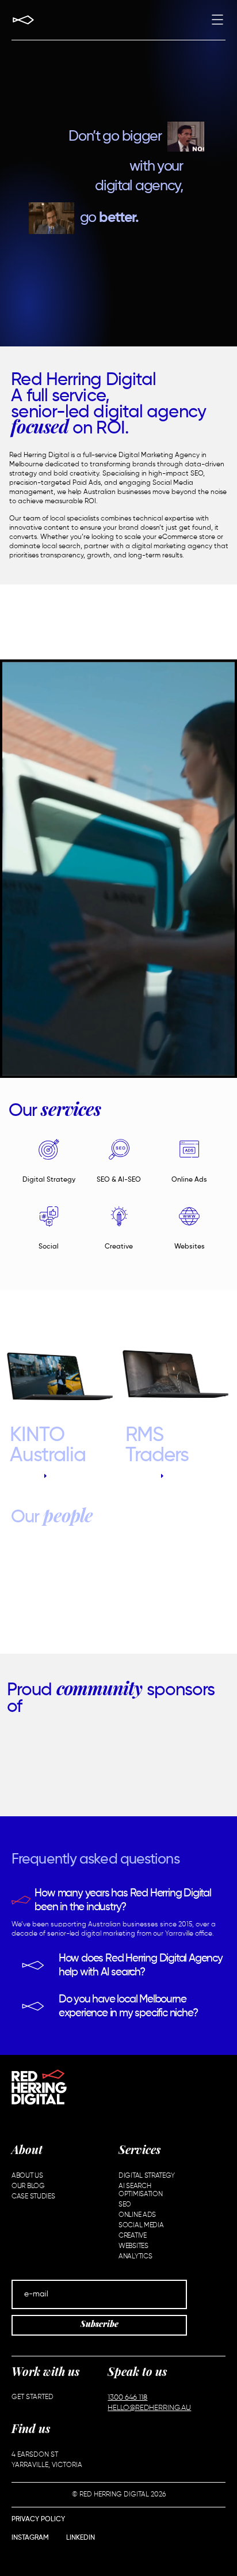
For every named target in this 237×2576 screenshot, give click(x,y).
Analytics (135, 2257)
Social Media (141, 2226)
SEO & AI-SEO (119, 1180)
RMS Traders (157, 1446)
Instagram (30, 2538)
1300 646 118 (127, 2398)
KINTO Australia (48, 1446)
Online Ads (189, 1180)
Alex (121, 1592)
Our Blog (28, 2186)
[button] (217, 21)
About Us (27, 2176)
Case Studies (33, 2197)
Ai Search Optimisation (140, 2190)
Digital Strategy (49, 1180)
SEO (125, 2205)
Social (49, 1247)
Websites (190, 1247)
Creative (119, 1247)
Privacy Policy (38, 2520)
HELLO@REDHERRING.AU (149, 2408)
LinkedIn (81, 2538)
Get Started (33, 2397)
